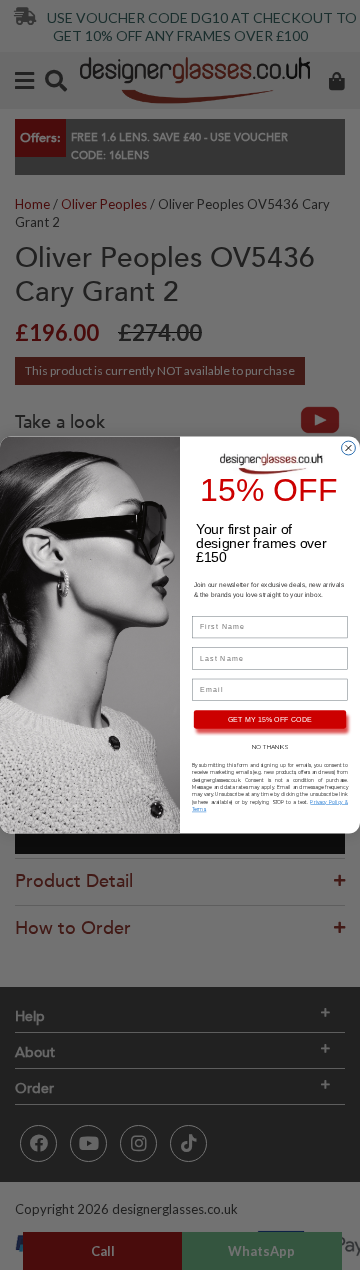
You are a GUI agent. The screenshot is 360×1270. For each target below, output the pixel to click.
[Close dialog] (349, 448)
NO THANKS (270, 747)
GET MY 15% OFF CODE (270, 719)
